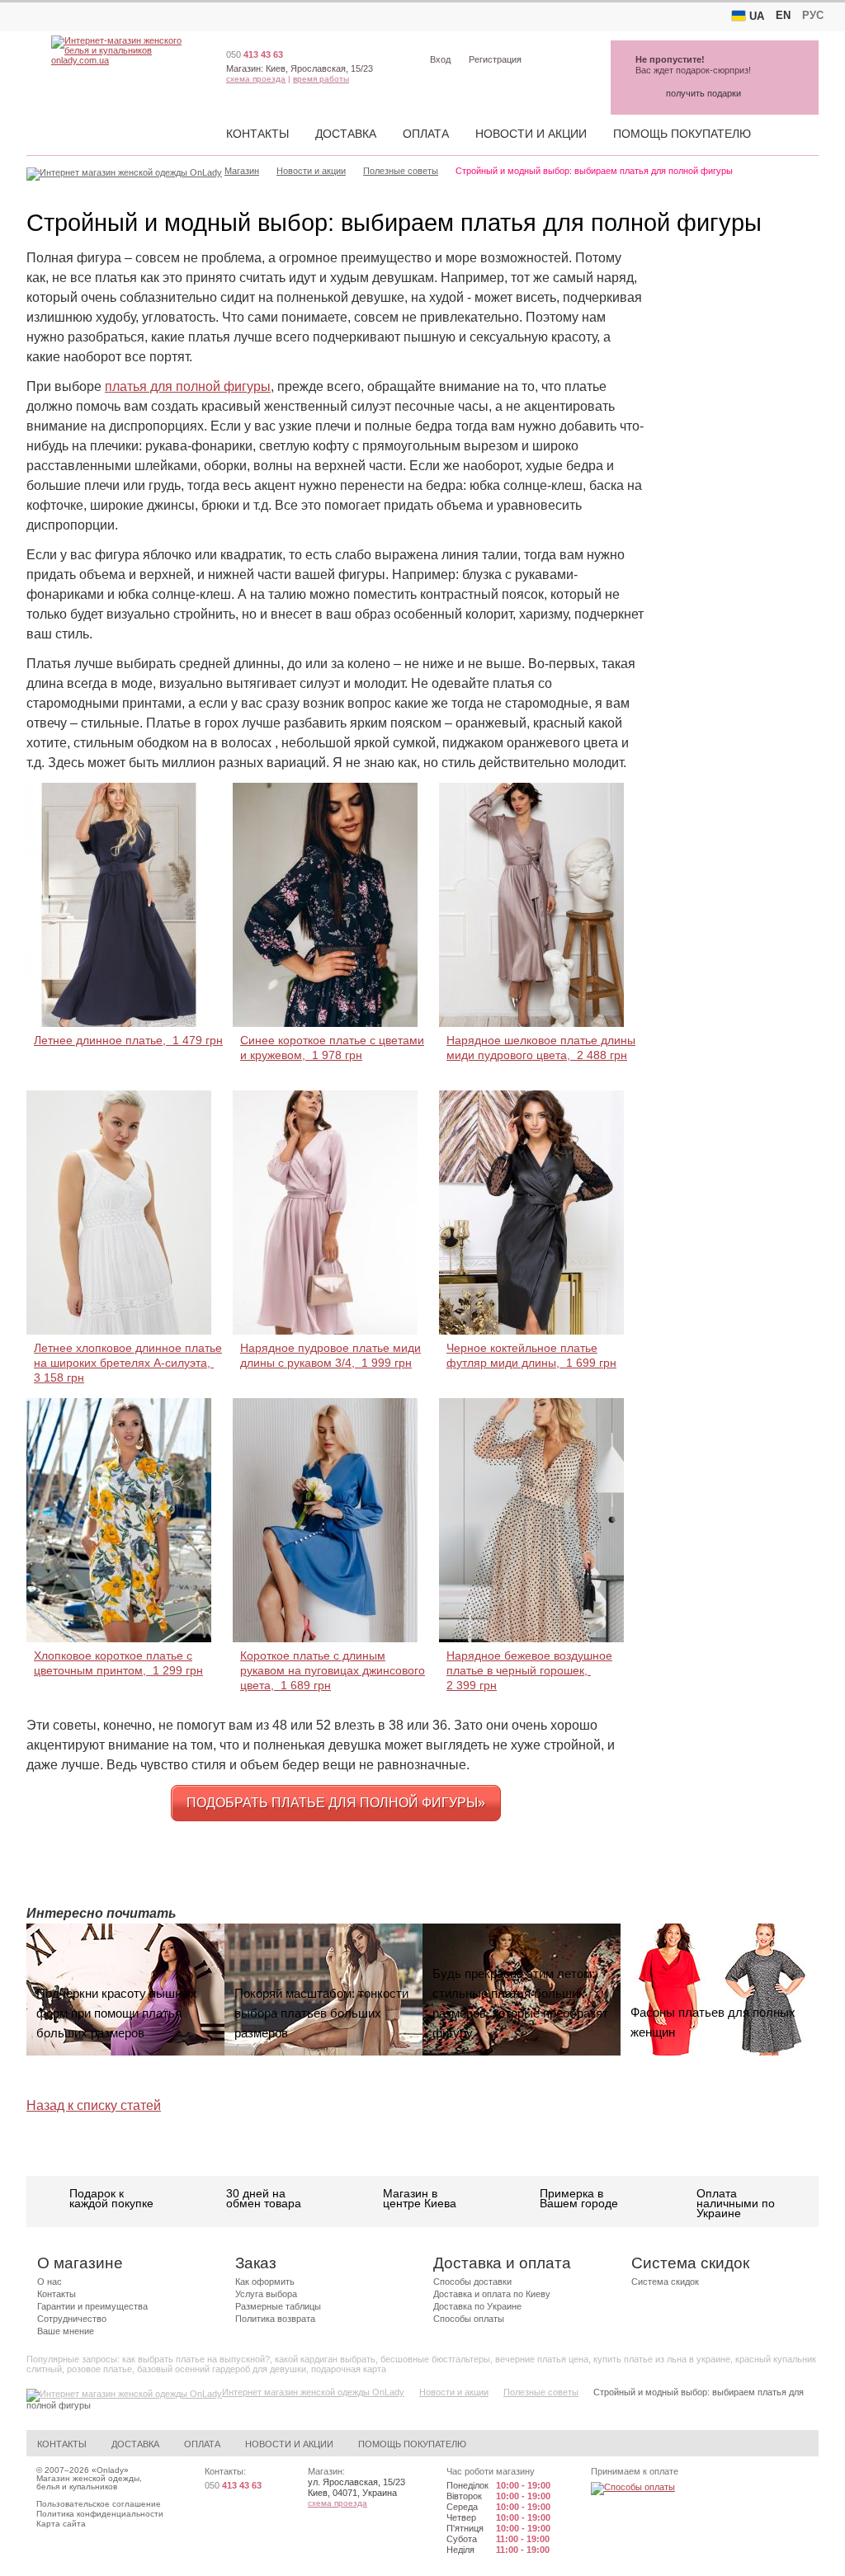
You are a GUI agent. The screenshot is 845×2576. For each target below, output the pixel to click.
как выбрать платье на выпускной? (196, 2359)
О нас (50, 2282)
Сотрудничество (72, 2319)
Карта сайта (61, 2524)
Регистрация (495, 59)
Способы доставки (472, 2282)
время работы (321, 79)
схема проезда (256, 79)
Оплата (426, 134)
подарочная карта (349, 2369)
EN (783, 15)
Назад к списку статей (94, 2105)
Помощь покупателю (682, 134)
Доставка (346, 134)
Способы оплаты (469, 2319)
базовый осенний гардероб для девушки (222, 2369)
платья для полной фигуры (188, 386)
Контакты (257, 134)
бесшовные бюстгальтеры (435, 2359)
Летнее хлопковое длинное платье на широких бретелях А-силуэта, (128, 1363)
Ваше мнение (66, 2331)
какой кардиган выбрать (325, 2359)
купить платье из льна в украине (662, 2359)
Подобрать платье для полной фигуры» (336, 1803)
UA (757, 16)
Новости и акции (531, 134)
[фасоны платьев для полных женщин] (720, 1990)
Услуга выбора (266, 2294)
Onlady (110, 2470)
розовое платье (99, 2369)
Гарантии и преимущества (92, 2306)
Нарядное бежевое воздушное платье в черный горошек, (529, 1670)
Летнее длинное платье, (128, 1040)
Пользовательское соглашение (99, 2504)
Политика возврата (275, 2319)
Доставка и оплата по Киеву (492, 2294)
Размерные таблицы (278, 2306)
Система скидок (665, 2282)
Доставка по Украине (477, 2306)
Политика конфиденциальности (100, 2514)
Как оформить (265, 2282)
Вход (440, 59)
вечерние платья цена (542, 2359)
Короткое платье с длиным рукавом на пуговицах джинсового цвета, (333, 1670)
